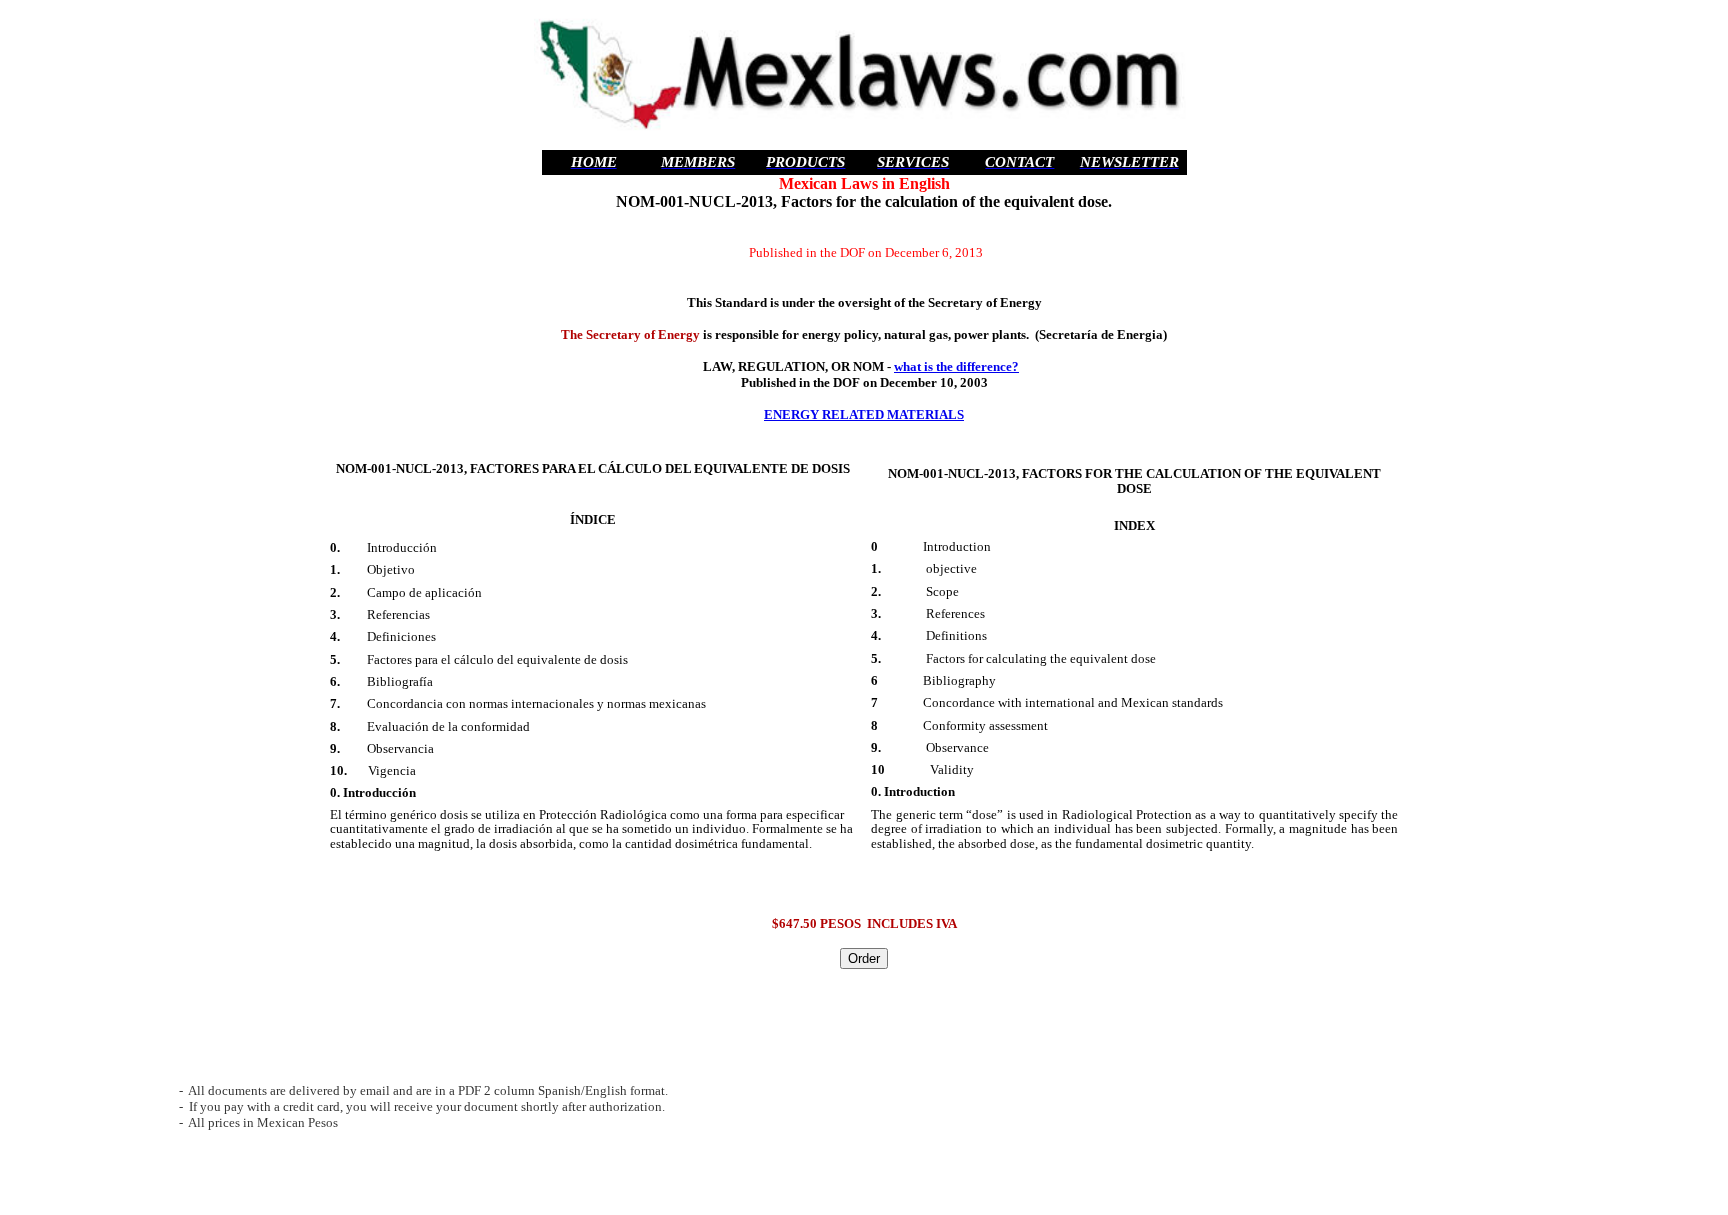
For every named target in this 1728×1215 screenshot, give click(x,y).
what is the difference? (956, 366)
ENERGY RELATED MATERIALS (864, 414)
